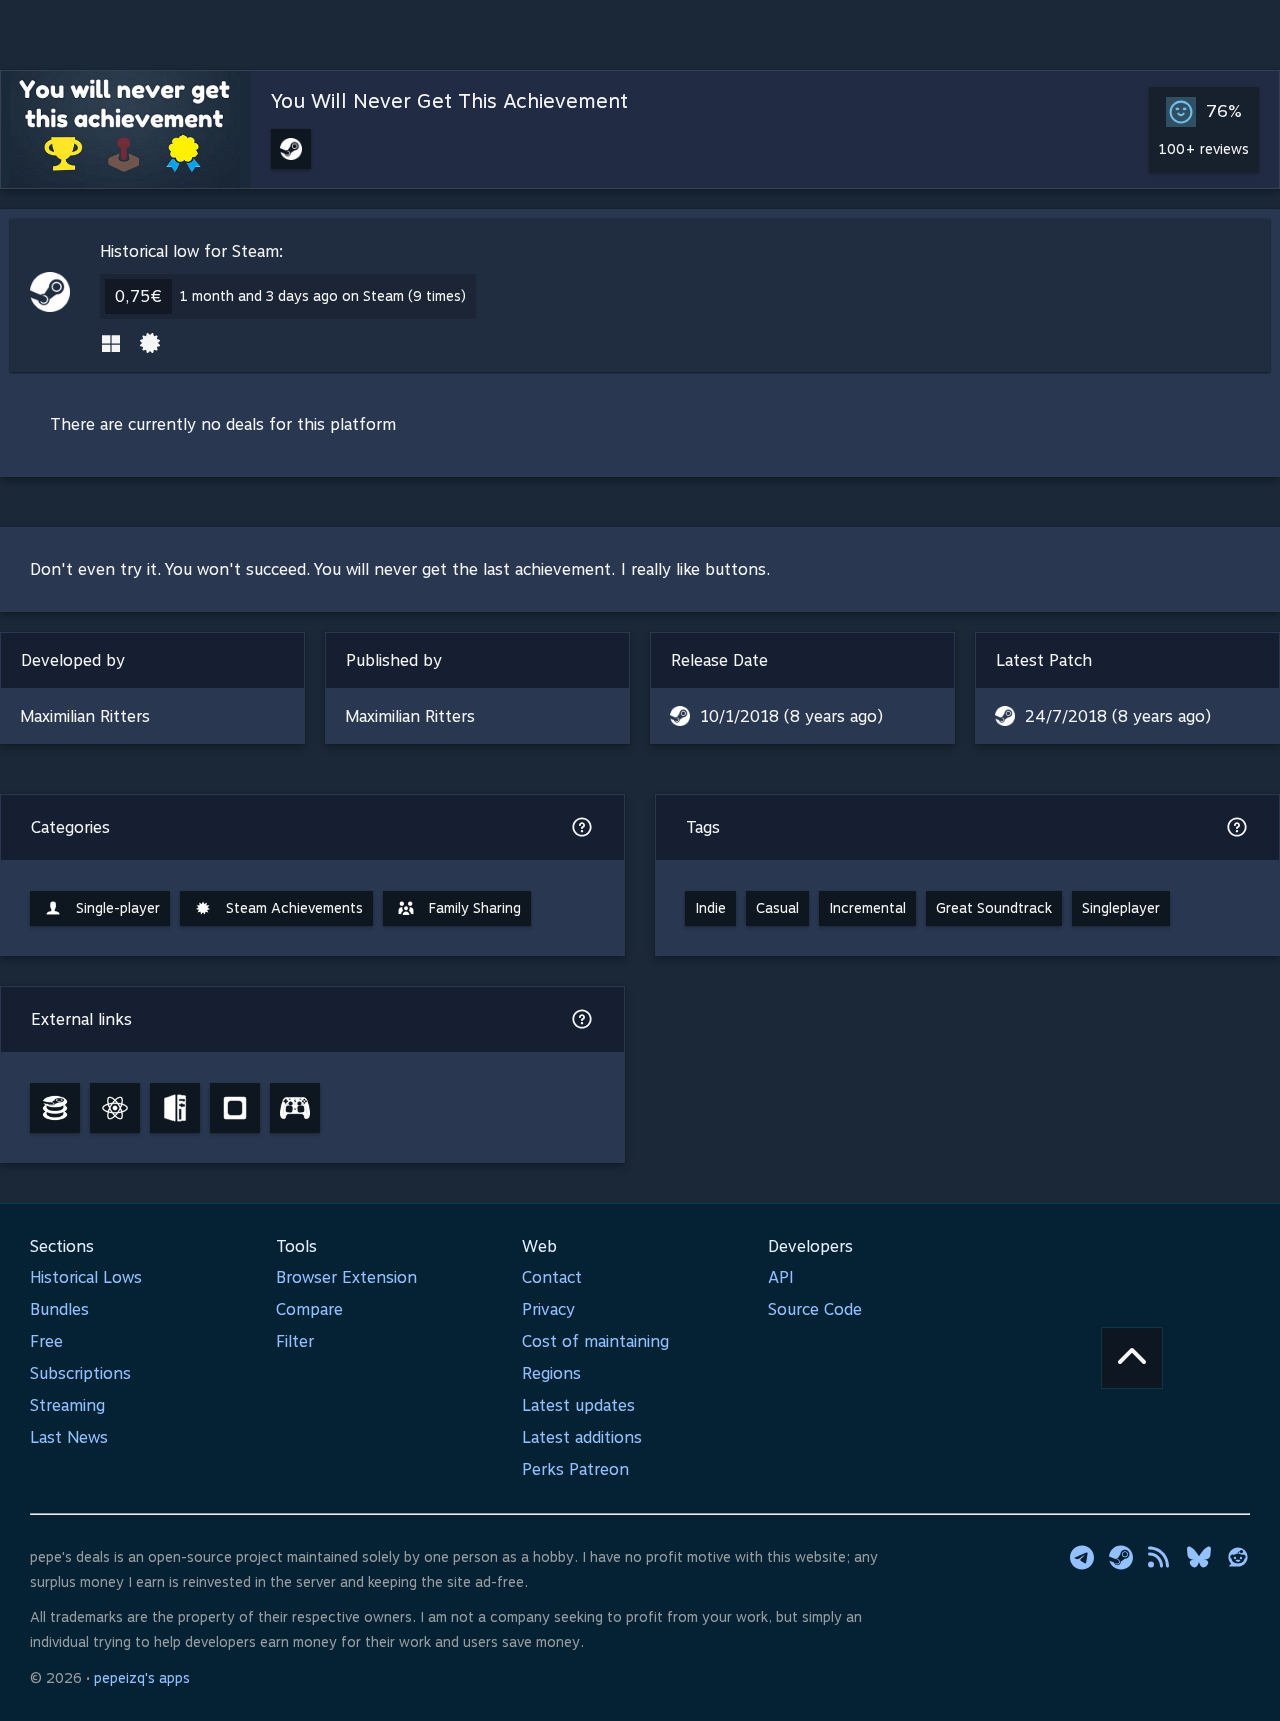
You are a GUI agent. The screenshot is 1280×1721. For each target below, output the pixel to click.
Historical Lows (86, 1277)
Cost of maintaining (595, 1341)
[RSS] (1160, 1557)
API (781, 1277)
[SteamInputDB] (295, 1108)
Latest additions (582, 1437)
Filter (295, 1341)
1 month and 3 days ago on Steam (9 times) (323, 296)
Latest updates (578, 1405)
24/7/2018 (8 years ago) (1118, 716)
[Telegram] (1082, 1557)
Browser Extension (346, 1277)
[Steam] (1121, 1557)
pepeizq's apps (142, 1678)
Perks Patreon (575, 1469)
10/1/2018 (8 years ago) (791, 716)
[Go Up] (1132, 1358)
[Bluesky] (1199, 1557)
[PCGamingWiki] (175, 1108)
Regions (551, 1373)
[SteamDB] (55, 1108)
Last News (69, 1437)
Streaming (67, 1405)
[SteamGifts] (235, 1108)
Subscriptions (80, 1373)
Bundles (59, 1309)
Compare (309, 1309)
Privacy (548, 1309)
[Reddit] (1238, 1557)
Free (46, 1341)
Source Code (815, 1309)
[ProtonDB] (115, 1108)
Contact (552, 1277)
